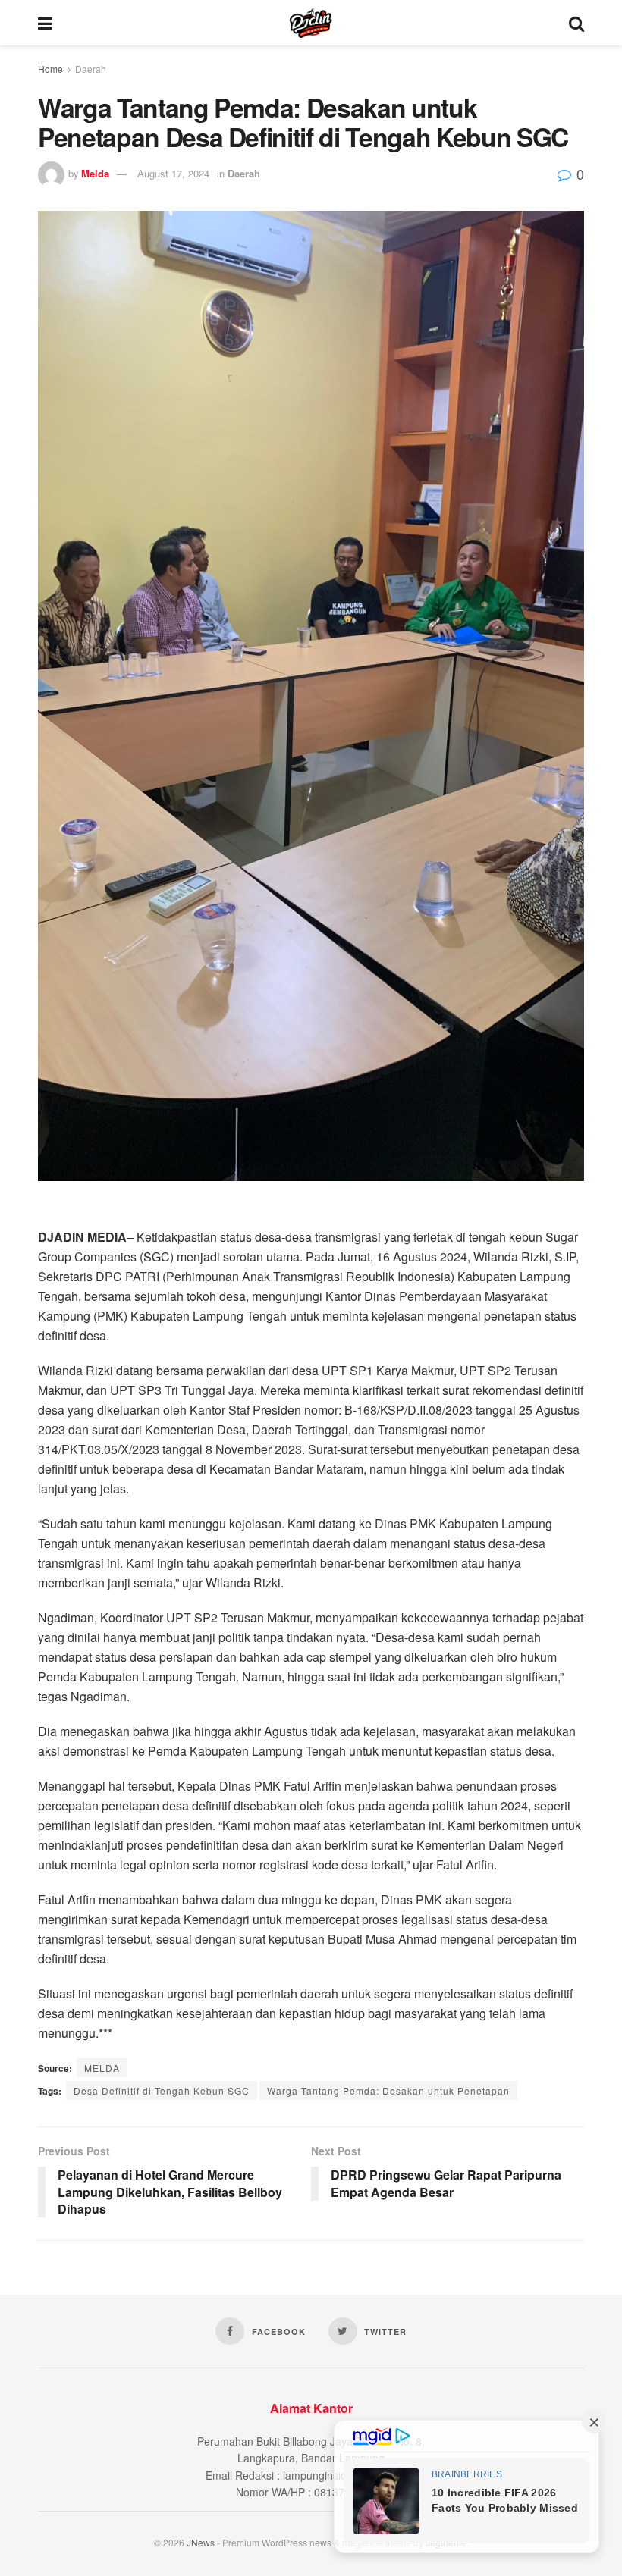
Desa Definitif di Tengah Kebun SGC (162, 2090)
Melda (95, 173)
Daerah (91, 69)
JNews (201, 2542)
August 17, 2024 (173, 173)
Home (50, 69)
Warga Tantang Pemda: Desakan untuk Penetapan (388, 2090)
